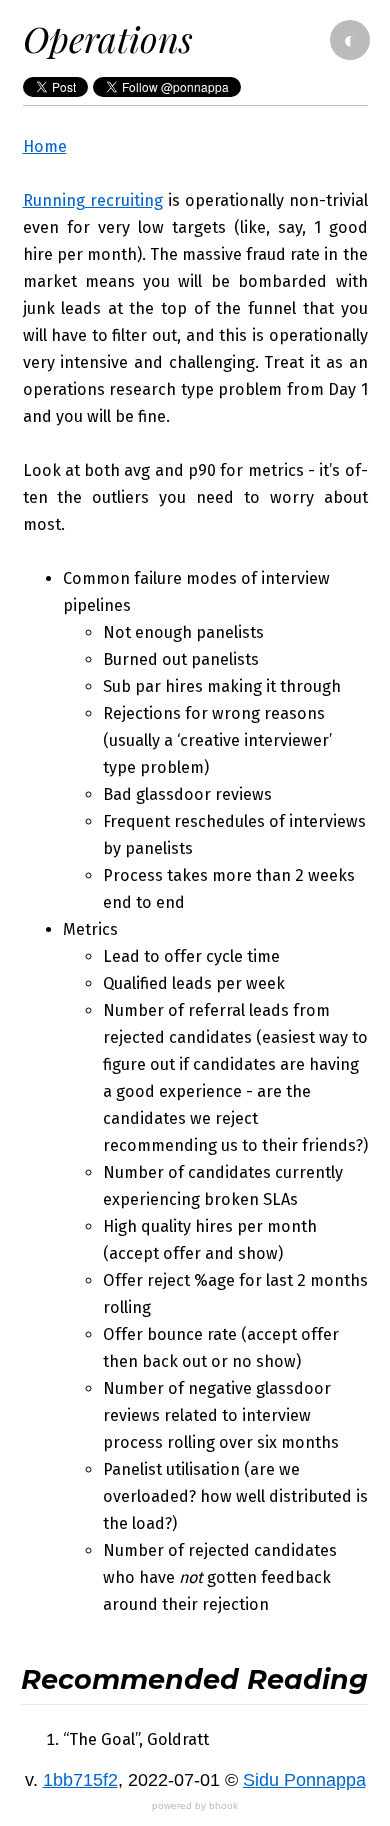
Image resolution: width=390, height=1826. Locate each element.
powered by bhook (195, 1805)
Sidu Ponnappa (304, 1780)
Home (45, 146)
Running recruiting (93, 200)
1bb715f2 (80, 1780)
